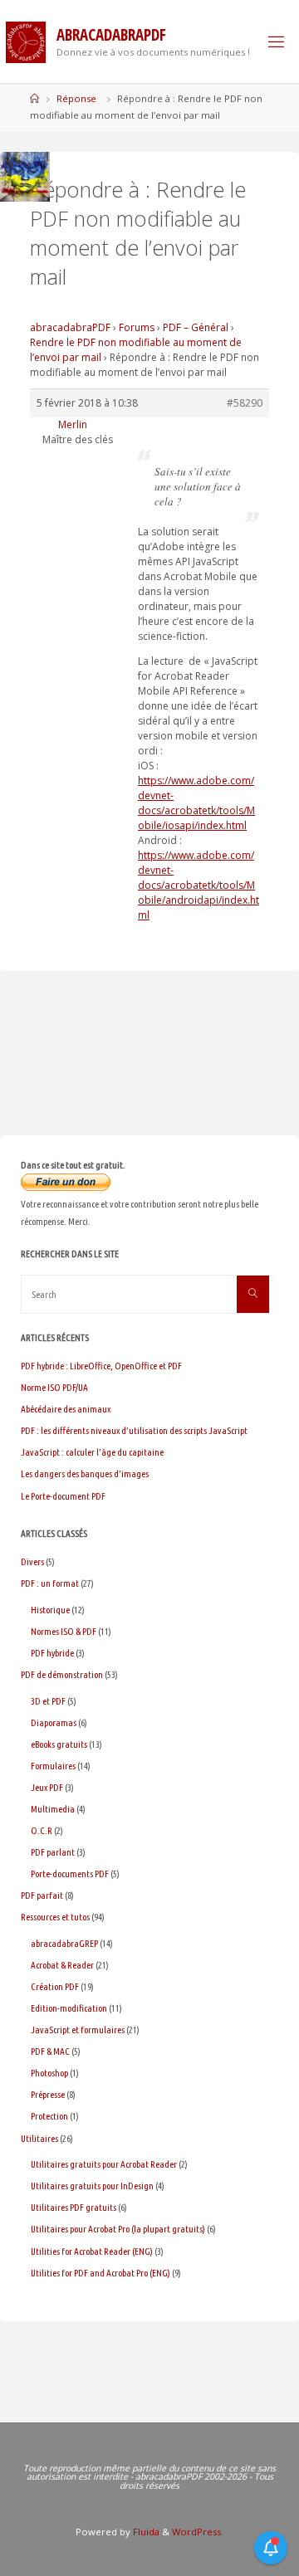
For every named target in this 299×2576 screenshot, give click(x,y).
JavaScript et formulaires (78, 2030)
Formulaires (53, 1766)
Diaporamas (54, 1722)
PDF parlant (53, 1852)
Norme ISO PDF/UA (54, 1387)
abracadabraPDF (70, 327)
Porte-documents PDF (70, 1873)
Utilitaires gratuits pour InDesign (92, 2186)
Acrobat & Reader (62, 1965)
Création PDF (55, 1986)
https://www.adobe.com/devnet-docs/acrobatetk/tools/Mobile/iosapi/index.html (196, 803)
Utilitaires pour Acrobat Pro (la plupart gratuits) (118, 2229)
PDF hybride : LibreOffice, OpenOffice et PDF (101, 1366)
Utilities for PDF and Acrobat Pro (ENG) (100, 2273)
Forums (137, 327)
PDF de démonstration (62, 1674)
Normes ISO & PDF (64, 1631)
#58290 (245, 403)
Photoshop (49, 2073)
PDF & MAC (50, 2051)
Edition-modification (69, 2008)
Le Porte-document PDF (63, 1496)
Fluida (145, 2532)
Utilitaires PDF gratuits (74, 2207)
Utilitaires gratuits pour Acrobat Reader (104, 2164)
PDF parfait (42, 1895)
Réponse (76, 98)
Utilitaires (39, 2138)
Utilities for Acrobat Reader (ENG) (92, 2251)
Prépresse (48, 2094)
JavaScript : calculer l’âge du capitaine (92, 1452)
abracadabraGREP (64, 1943)
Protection (49, 2116)
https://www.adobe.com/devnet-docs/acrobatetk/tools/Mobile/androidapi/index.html (199, 885)
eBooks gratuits (59, 1744)
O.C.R (42, 1830)
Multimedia (53, 1809)
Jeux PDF (47, 1787)
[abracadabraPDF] (26, 41)
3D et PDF (48, 1701)
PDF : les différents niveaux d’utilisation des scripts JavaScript (134, 1430)
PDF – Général (196, 327)
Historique (50, 1610)
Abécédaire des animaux (66, 1409)
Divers (32, 1561)
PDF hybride (52, 1653)
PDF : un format (50, 1583)
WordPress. (198, 2532)
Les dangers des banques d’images (85, 1473)
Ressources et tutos (55, 1917)
